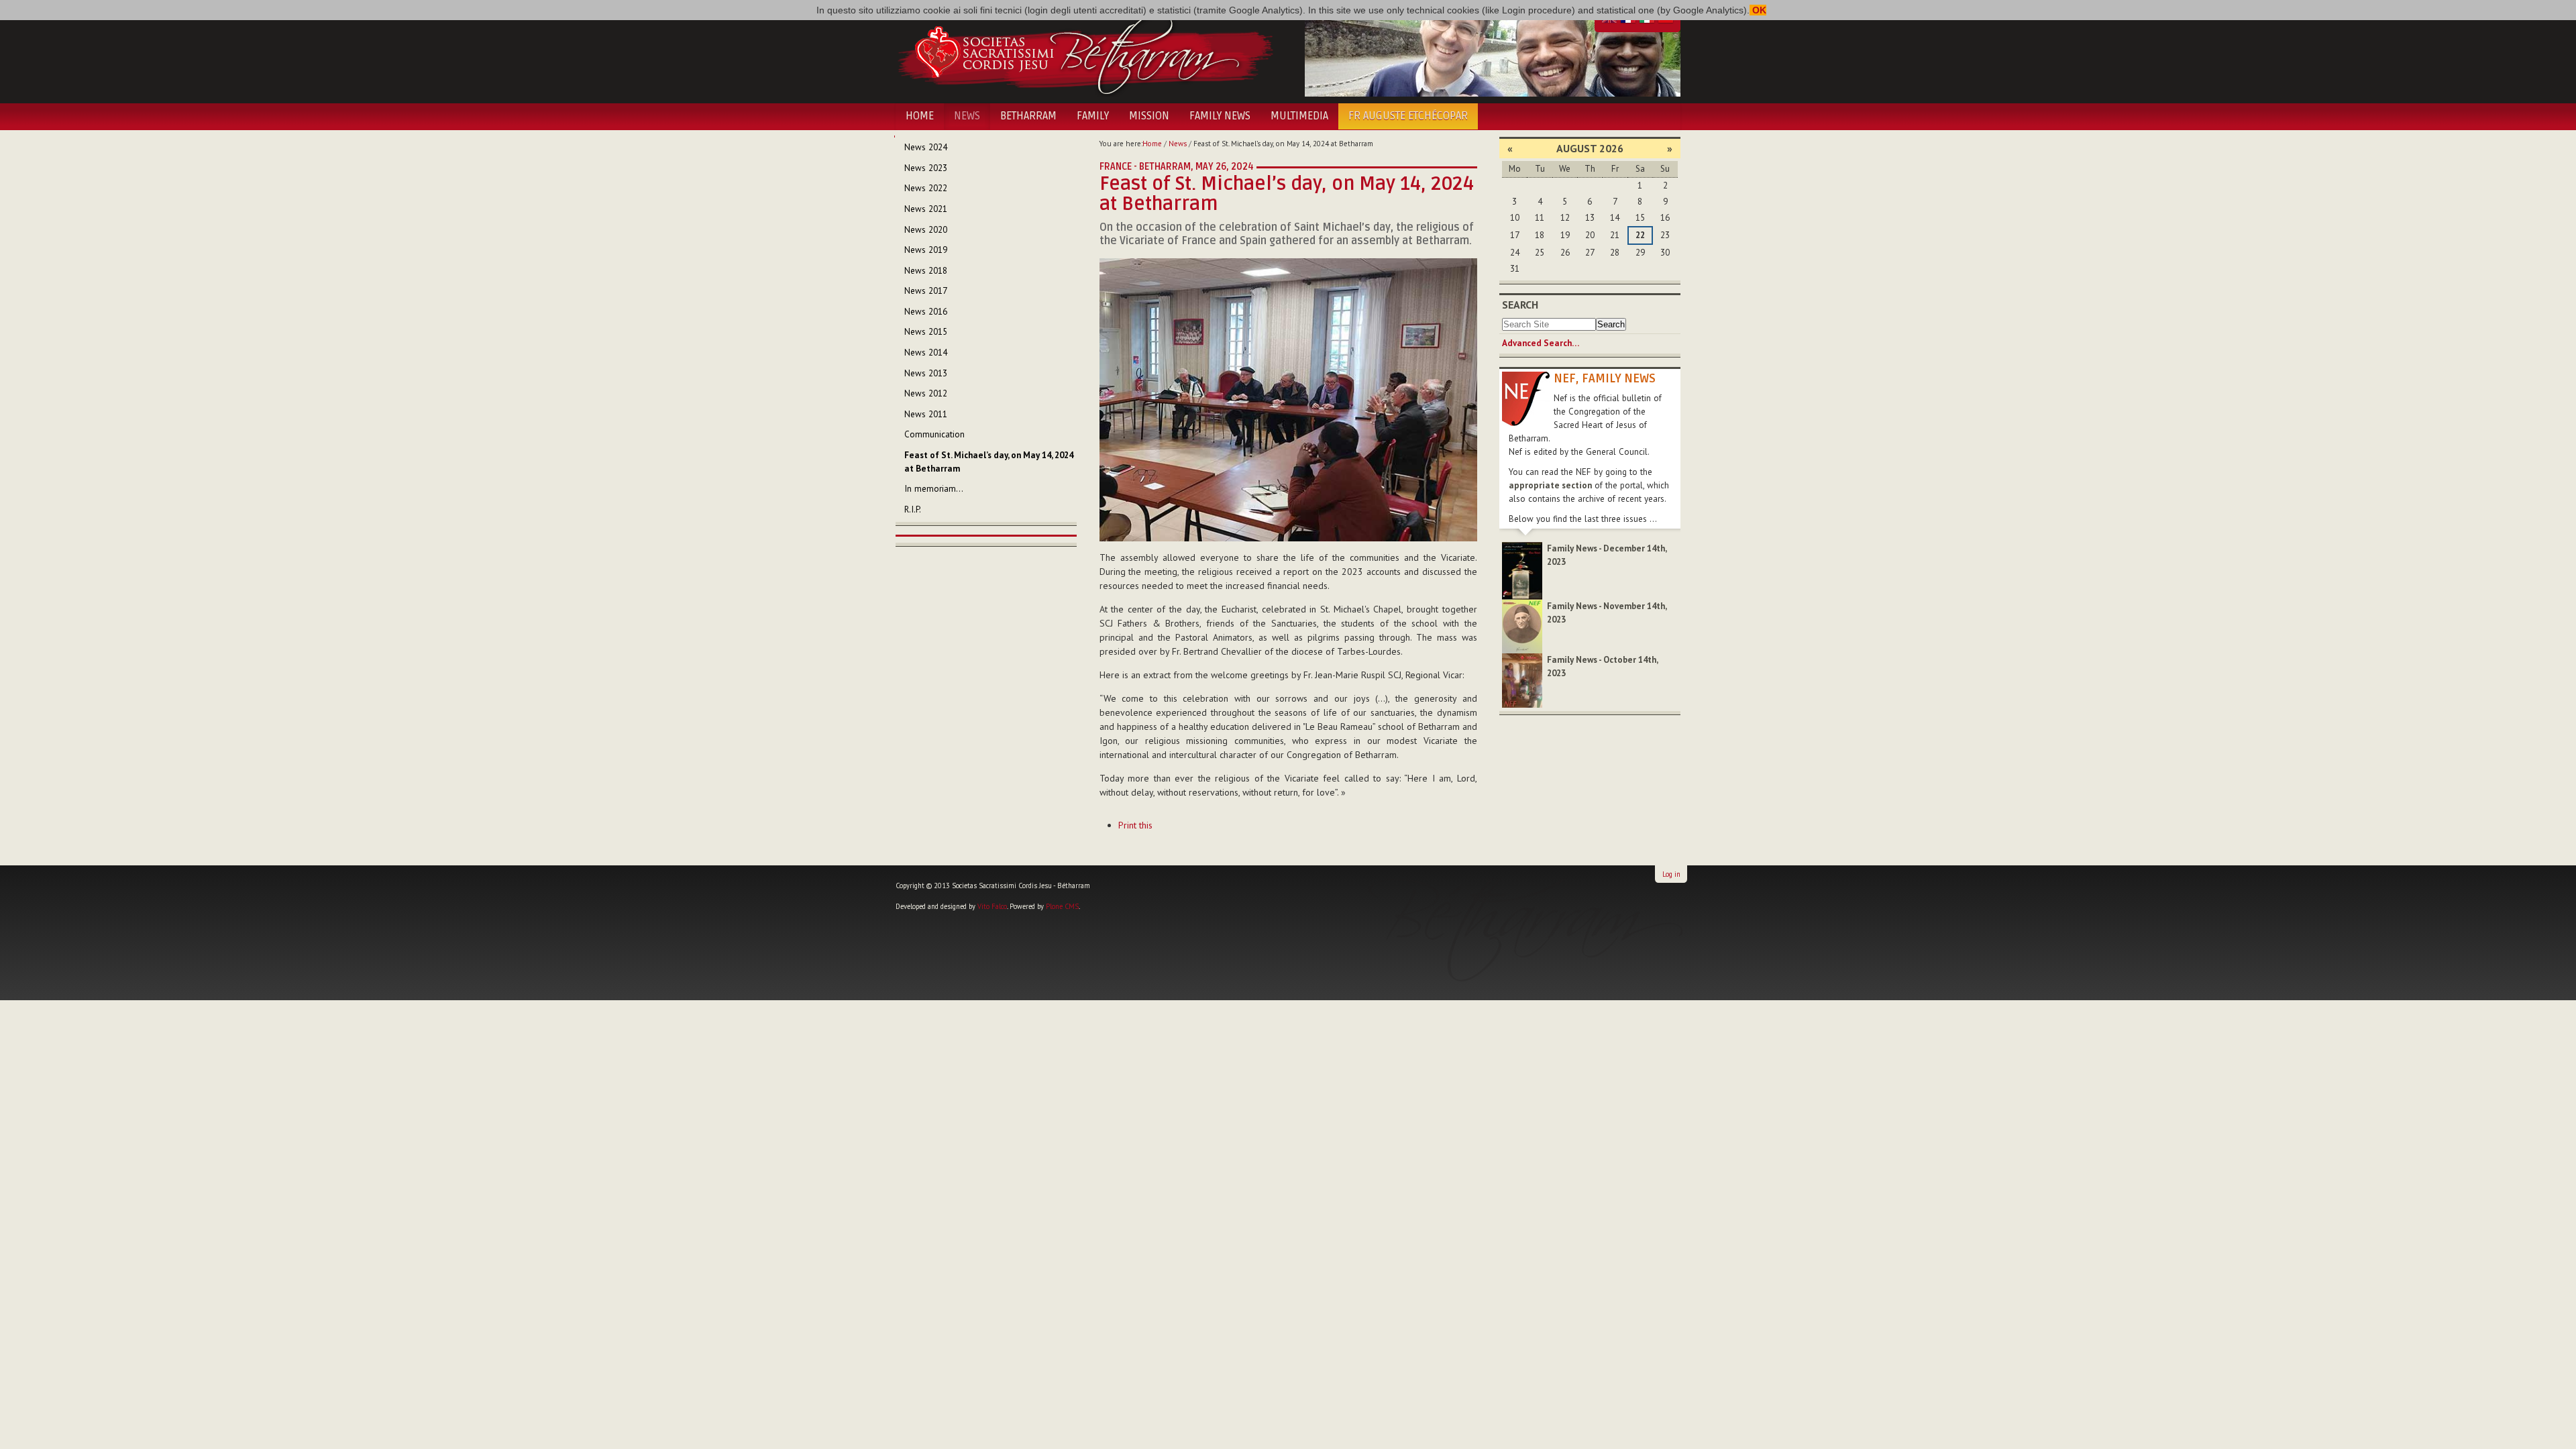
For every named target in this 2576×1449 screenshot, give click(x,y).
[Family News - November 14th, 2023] (1522, 626)
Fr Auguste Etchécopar (1408, 116)
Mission (1149, 116)
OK (1758, 10)
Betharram (1028, 116)
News (967, 116)
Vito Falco (992, 906)
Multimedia (1299, 116)
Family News (1220, 116)
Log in (1671, 874)
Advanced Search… (1541, 343)
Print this (1135, 825)
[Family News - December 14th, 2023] (1522, 570)
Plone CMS (1062, 906)
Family (1093, 116)
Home (920, 116)
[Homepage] (1085, 52)
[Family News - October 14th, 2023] (1522, 680)
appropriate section (1550, 485)
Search (1520, 305)
